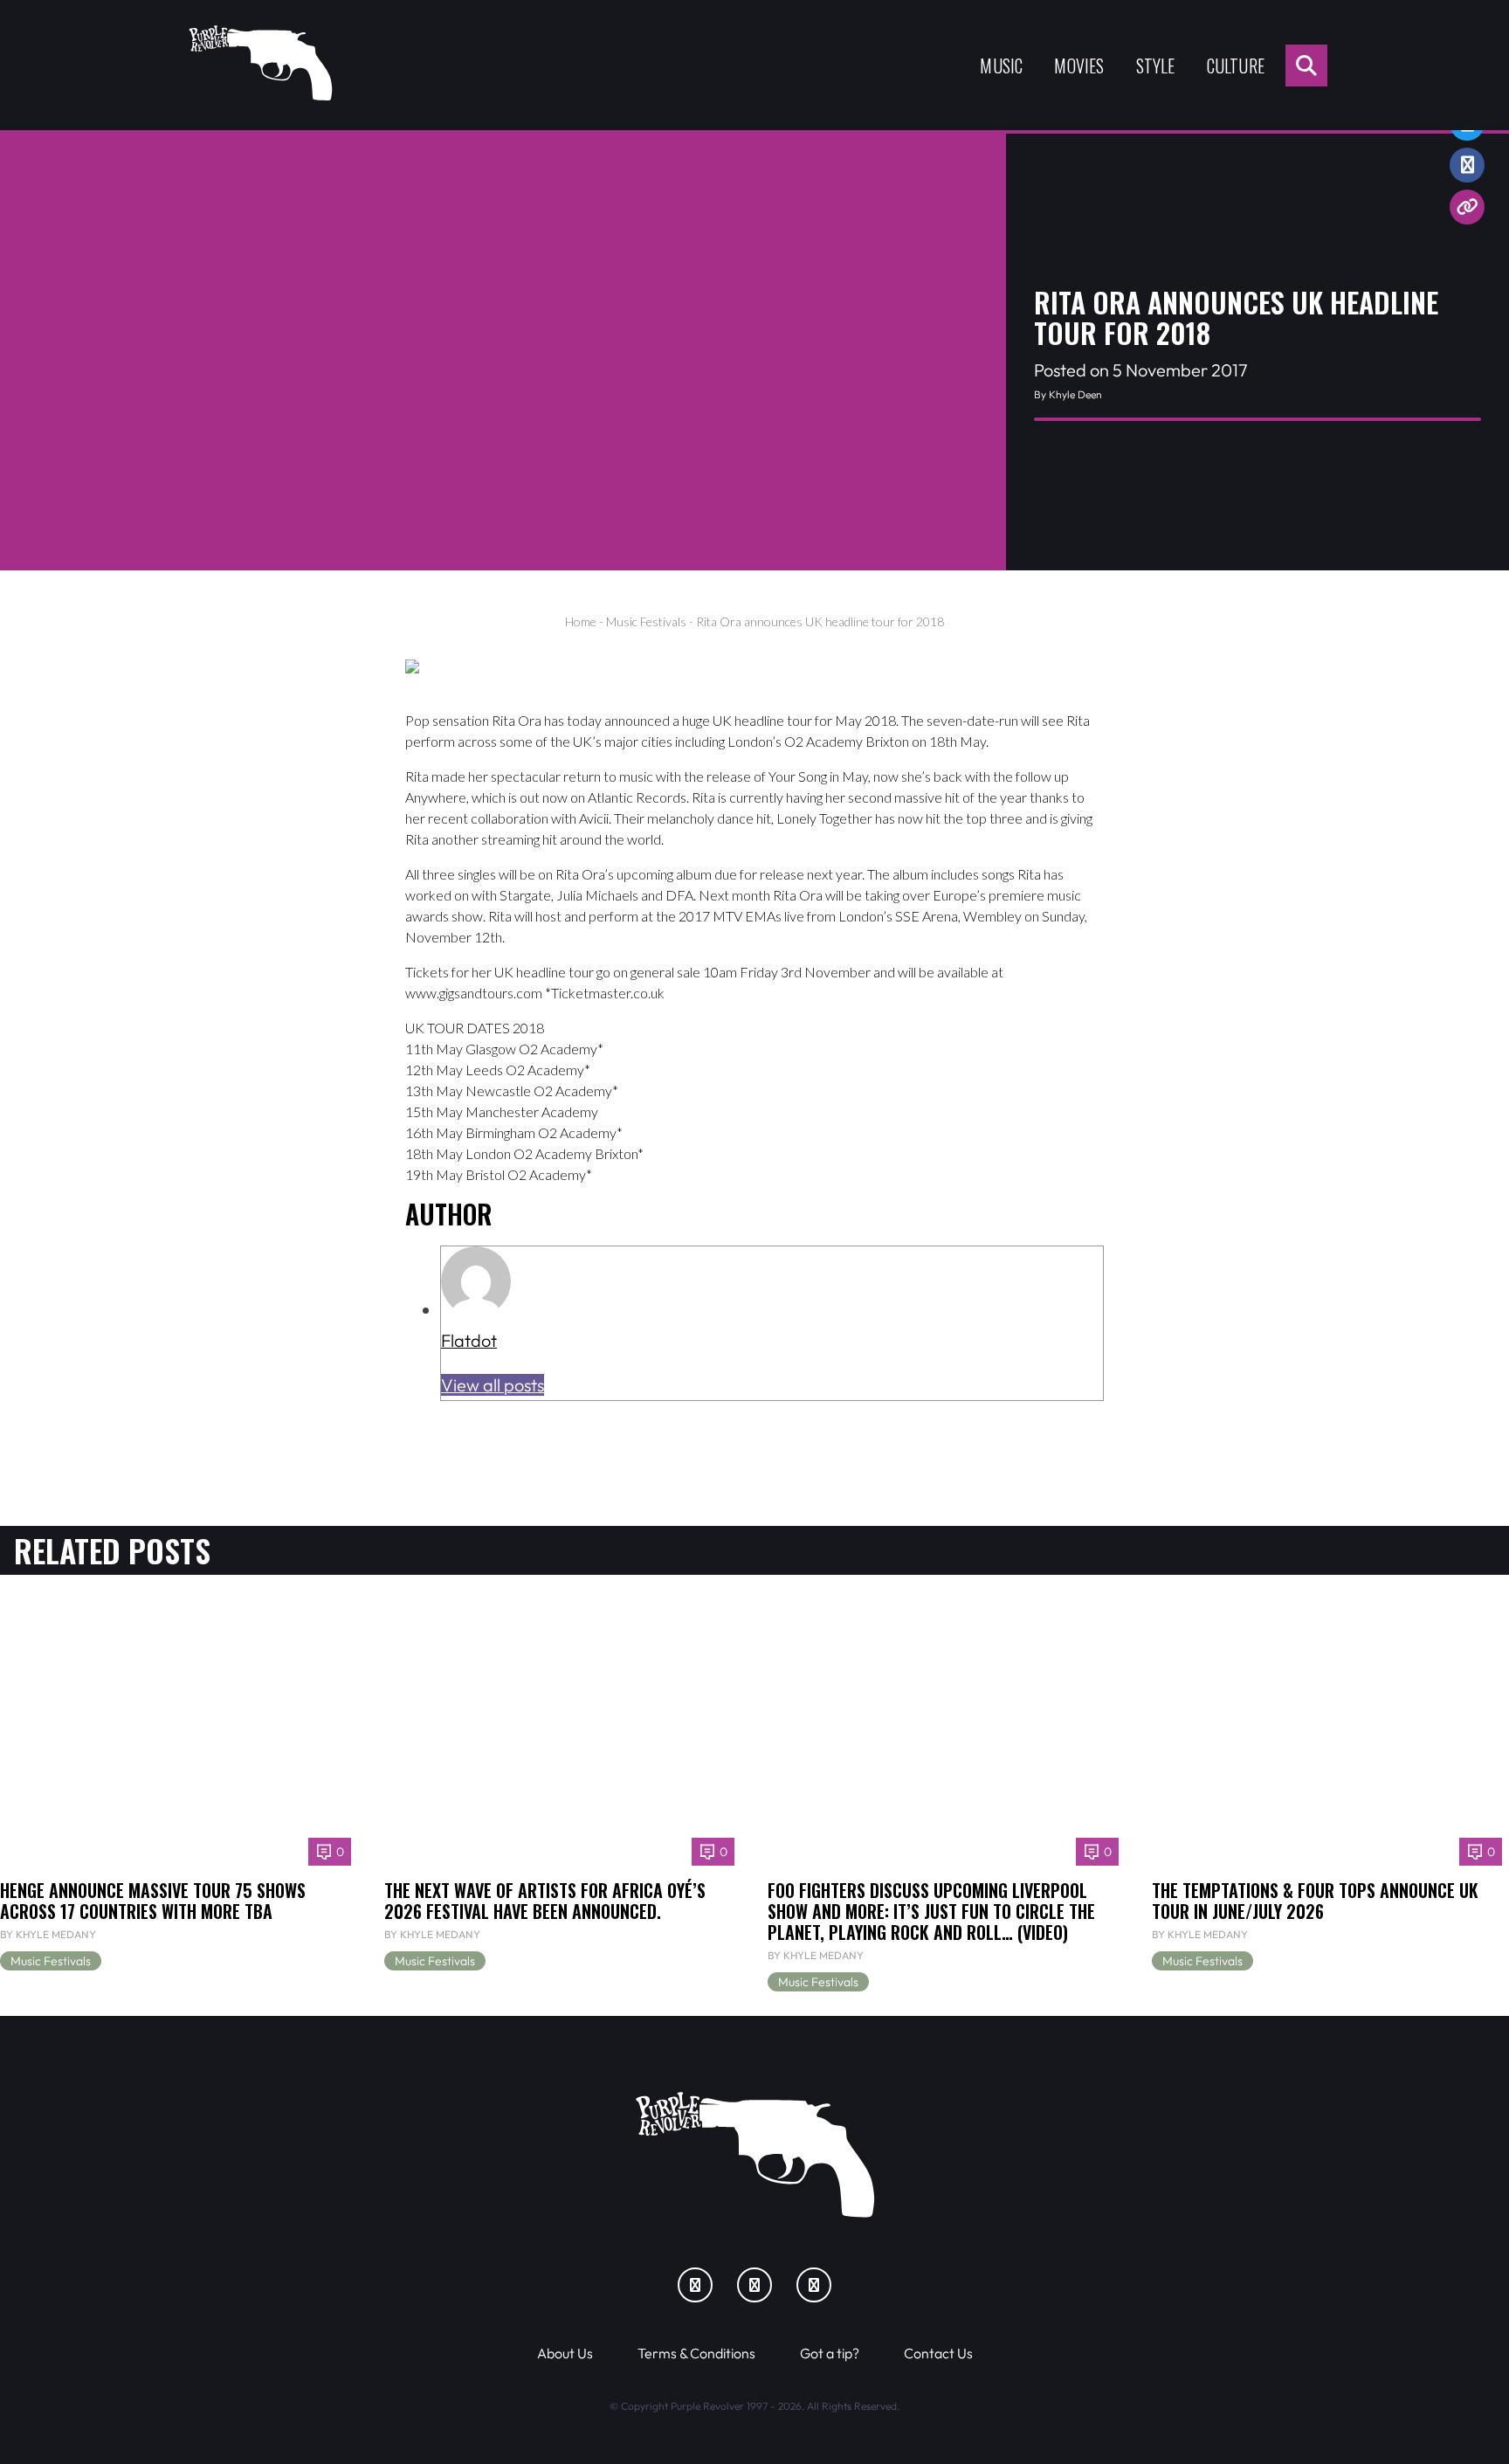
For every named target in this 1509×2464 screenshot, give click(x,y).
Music (1001, 66)
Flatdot (469, 1340)
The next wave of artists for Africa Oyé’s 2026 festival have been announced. (545, 1901)
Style (1156, 66)
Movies (1079, 66)
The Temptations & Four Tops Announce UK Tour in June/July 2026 (1315, 1901)
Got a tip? (830, 2353)
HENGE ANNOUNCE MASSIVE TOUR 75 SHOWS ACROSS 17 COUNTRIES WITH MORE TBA (153, 1901)
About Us (565, 2353)
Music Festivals (646, 621)
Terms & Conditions (696, 2353)
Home (581, 621)
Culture (1236, 66)
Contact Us (938, 2353)
